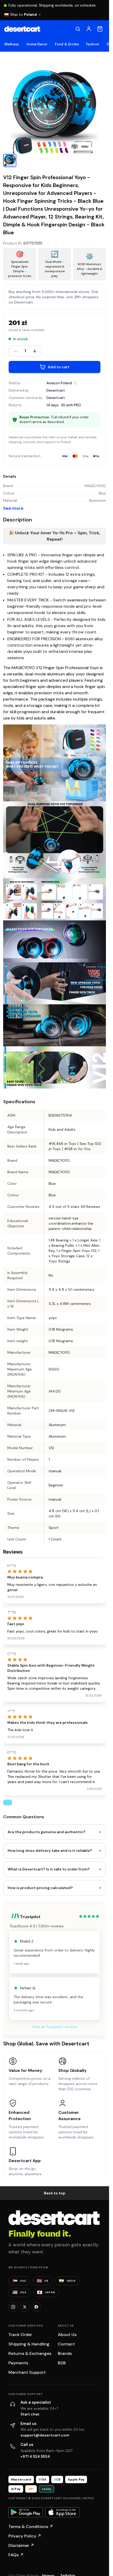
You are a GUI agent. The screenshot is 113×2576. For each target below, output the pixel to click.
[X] (25, 2307)
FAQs (16, 2555)
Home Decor (37, 44)
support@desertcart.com (45, 2435)
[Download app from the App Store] (62, 2512)
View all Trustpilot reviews (55, 2027)
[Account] (89, 29)
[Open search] (78, 29)
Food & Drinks (67, 44)
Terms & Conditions (31, 2527)
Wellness (12, 44)
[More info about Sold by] (75, 383)
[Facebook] (36, 2307)
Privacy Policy (25, 2536)
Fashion (93, 44)
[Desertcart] (22, 29)
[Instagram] (13, 2307)
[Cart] (100, 29)
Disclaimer (21, 2545)
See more (13, 508)
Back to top (55, 2193)
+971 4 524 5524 (35, 2456)
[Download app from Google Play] (25, 2512)
